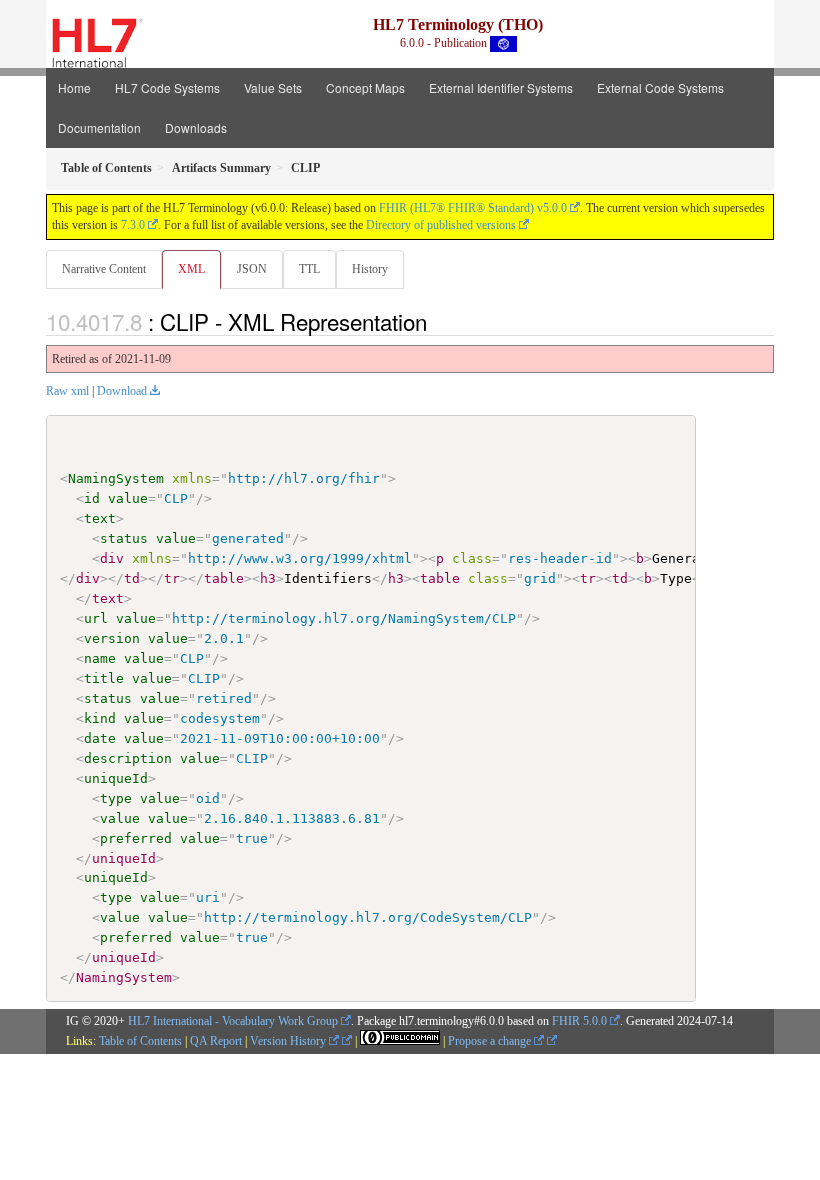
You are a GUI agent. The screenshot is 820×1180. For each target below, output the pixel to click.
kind (100, 718)
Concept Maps (365, 87)
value (128, 498)
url (96, 618)
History (370, 269)
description (128, 758)
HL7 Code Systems (167, 87)
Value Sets (273, 87)
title (104, 678)
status (124, 538)
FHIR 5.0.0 (579, 1021)
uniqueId (116, 778)
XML (191, 269)
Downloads (196, 127)
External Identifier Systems (501, 87)
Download (122, 391)
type (116, 798)
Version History (289, 1041)
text (100, 518)
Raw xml (67, 391)
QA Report (216, 1041)
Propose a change (491, 1041)
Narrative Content (104, 269)
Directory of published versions (441, 225)
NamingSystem (116, 478)
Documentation (99, 127)
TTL (309, 269)
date (100, 738)
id (92, 498)
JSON (252, 269)
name (100, 658)
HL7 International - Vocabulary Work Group (233, 1021)
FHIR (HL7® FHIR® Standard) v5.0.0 (473, 208)
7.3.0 (133, 225)
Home (74, 87)
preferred (136, 838)
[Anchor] (438, 321)
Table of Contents (140, 1041)
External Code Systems (660, 87)
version (112, 638)
